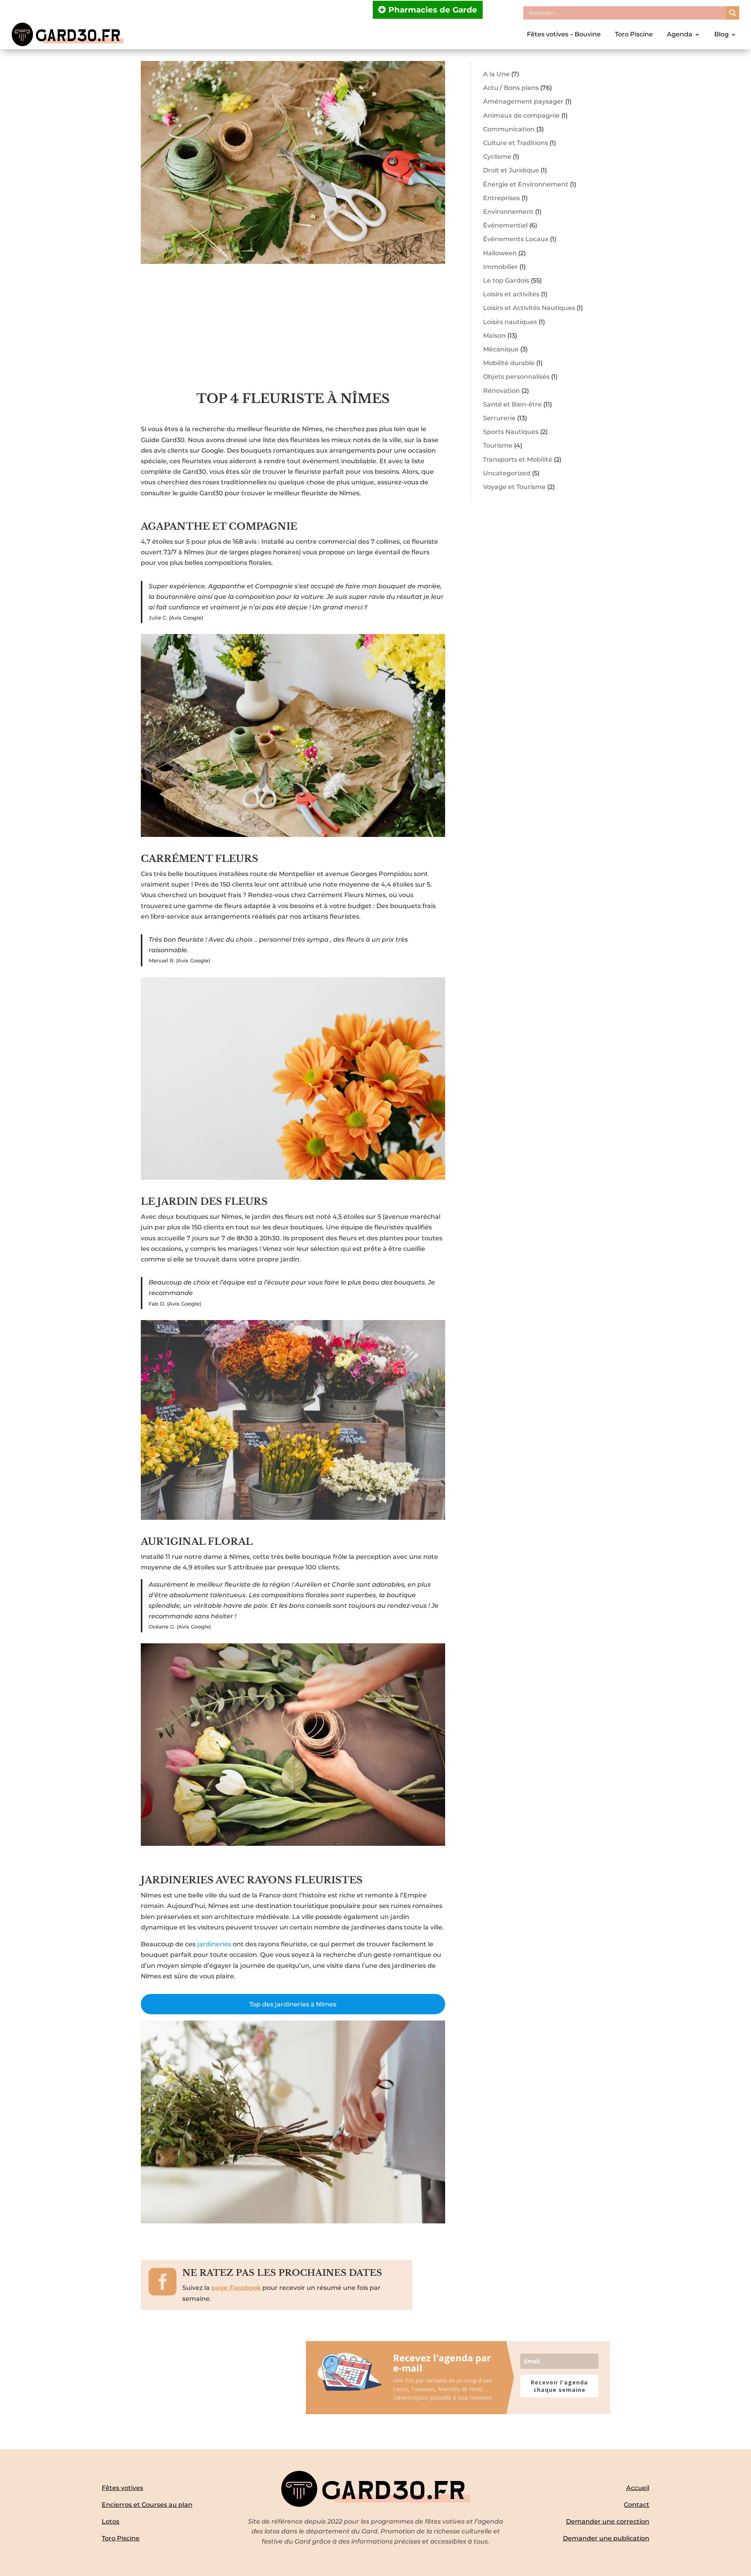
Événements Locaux (516, 239)
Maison (494, 336)
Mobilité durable (509, 363)
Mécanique (501, 349)
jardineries (215, 1944)
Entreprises (501, 198)
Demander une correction (608, 2521)
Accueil (638, 2488)
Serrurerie (499, 418)
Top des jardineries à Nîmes (293, 2004)
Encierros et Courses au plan (147, 2505)
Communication (509, 129)
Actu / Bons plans (511, 88)
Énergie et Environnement (526, 184)
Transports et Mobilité (518, 459)
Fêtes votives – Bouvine (564, 34)
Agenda (680, 34)
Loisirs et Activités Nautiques (529, 308)
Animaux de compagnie (521, 116)
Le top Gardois (506, 280)
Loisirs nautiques (510, 322)
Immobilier (500, 267)
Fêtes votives (122, 2488)
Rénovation (501, 391)
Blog (721, 34)
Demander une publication (606, 2538)
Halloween (500, 253)
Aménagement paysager (523, 101)
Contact (637, 2505)
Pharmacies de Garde (433, 10)
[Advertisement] (293, 332)
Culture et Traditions (516, 143)
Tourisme (498, 445)
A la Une (496, 74)
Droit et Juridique (511, 170)
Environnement (508, 212)
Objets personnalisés (516, 377)
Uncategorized (507, 473)
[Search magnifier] (733, 13)
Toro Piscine (634, 34)
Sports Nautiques (511, 432)
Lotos (110, 2521)
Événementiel (505, 225)
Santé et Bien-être (512, 404)
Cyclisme (497, 157)
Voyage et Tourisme (514, 487)
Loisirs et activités (511, 294)
